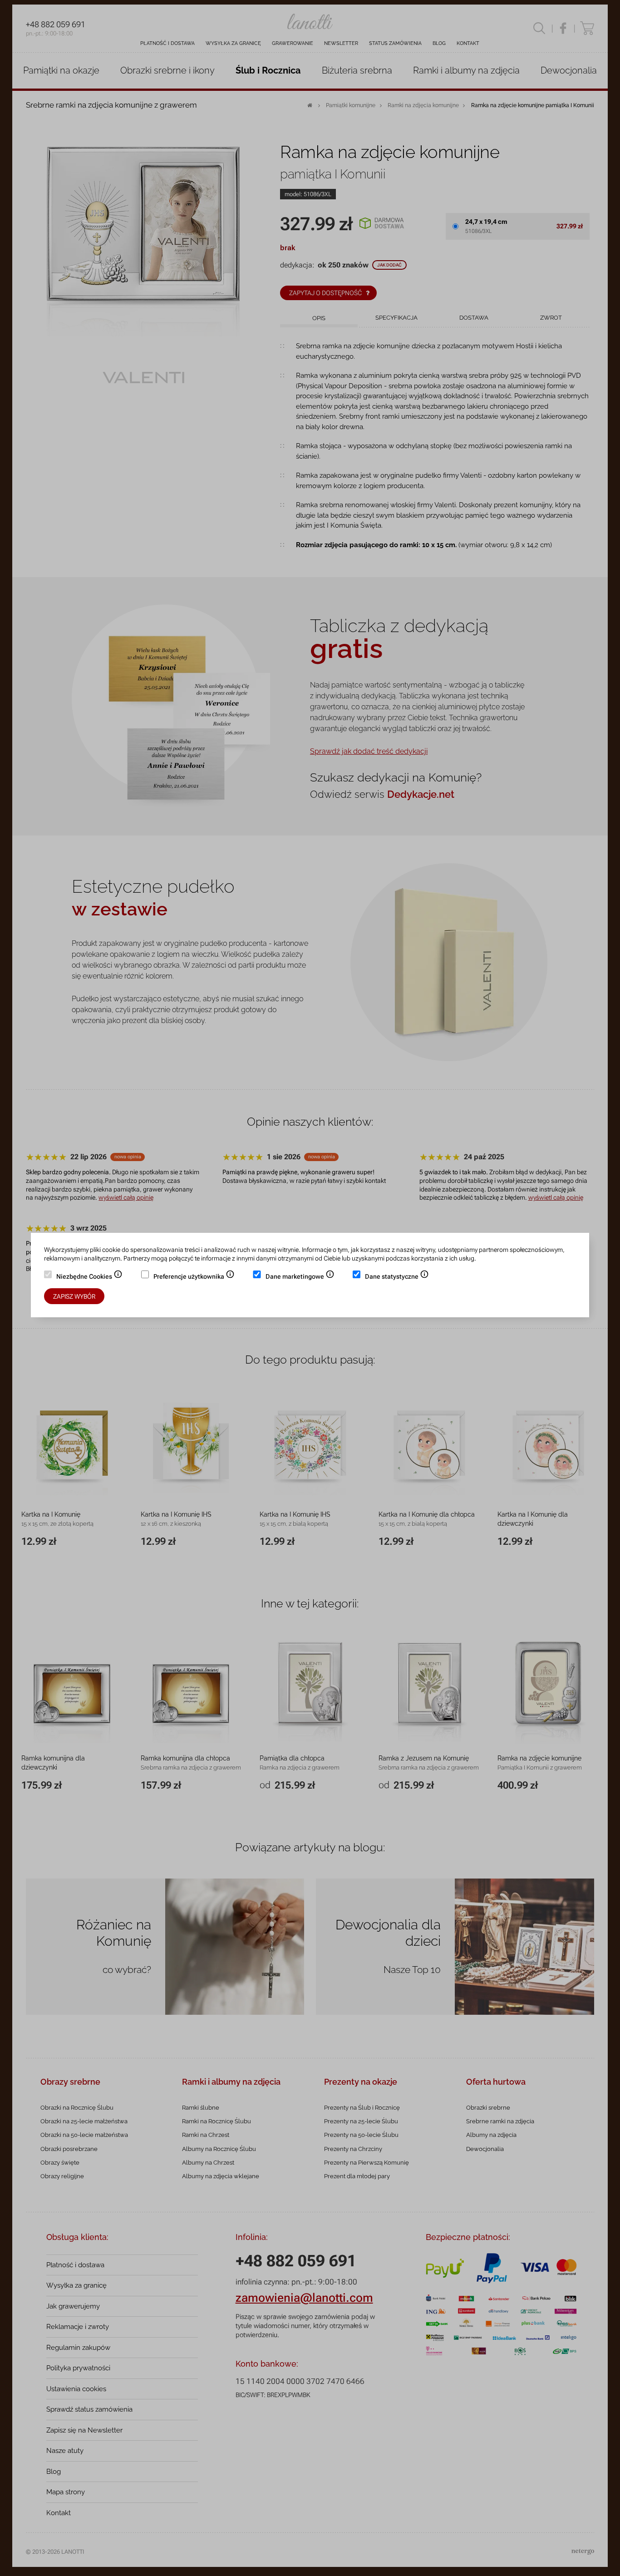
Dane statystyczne (397, 1277)
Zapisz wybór (74, 1296)
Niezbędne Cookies (89, 1277)
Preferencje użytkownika (194, 1277)
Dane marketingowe (300, 1277)
